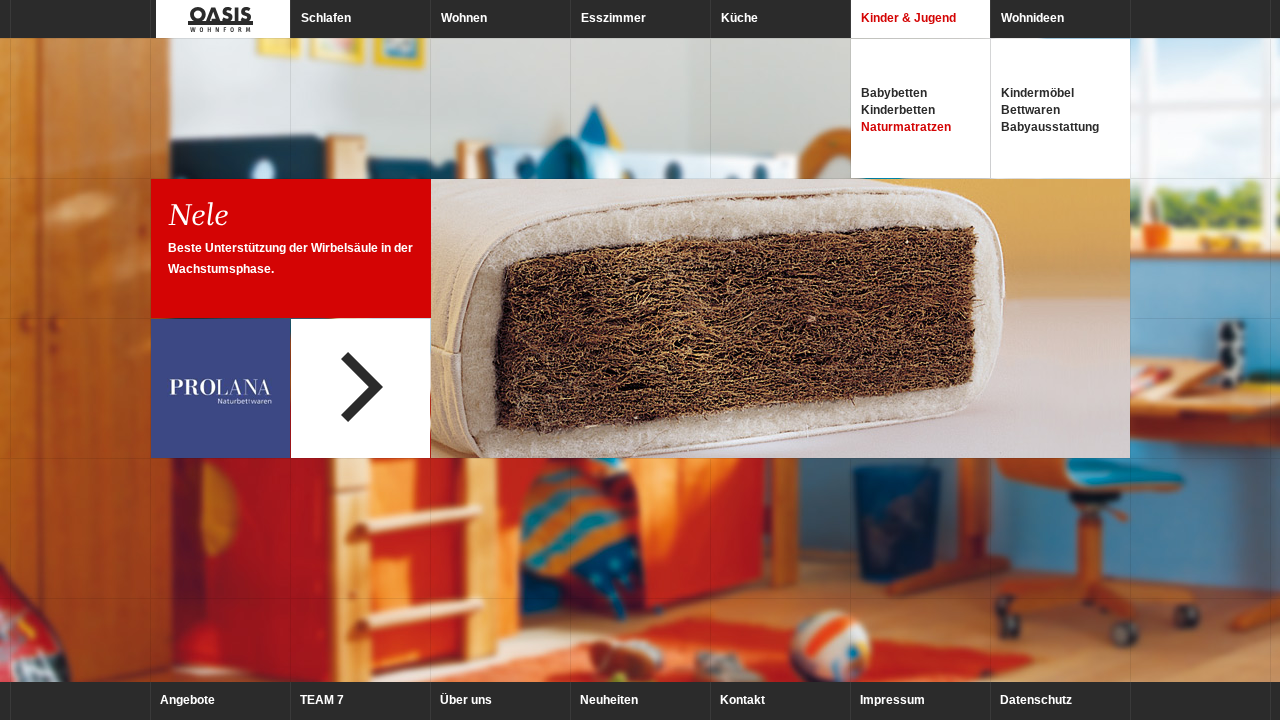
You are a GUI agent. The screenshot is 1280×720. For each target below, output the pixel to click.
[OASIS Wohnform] (220, 19)
